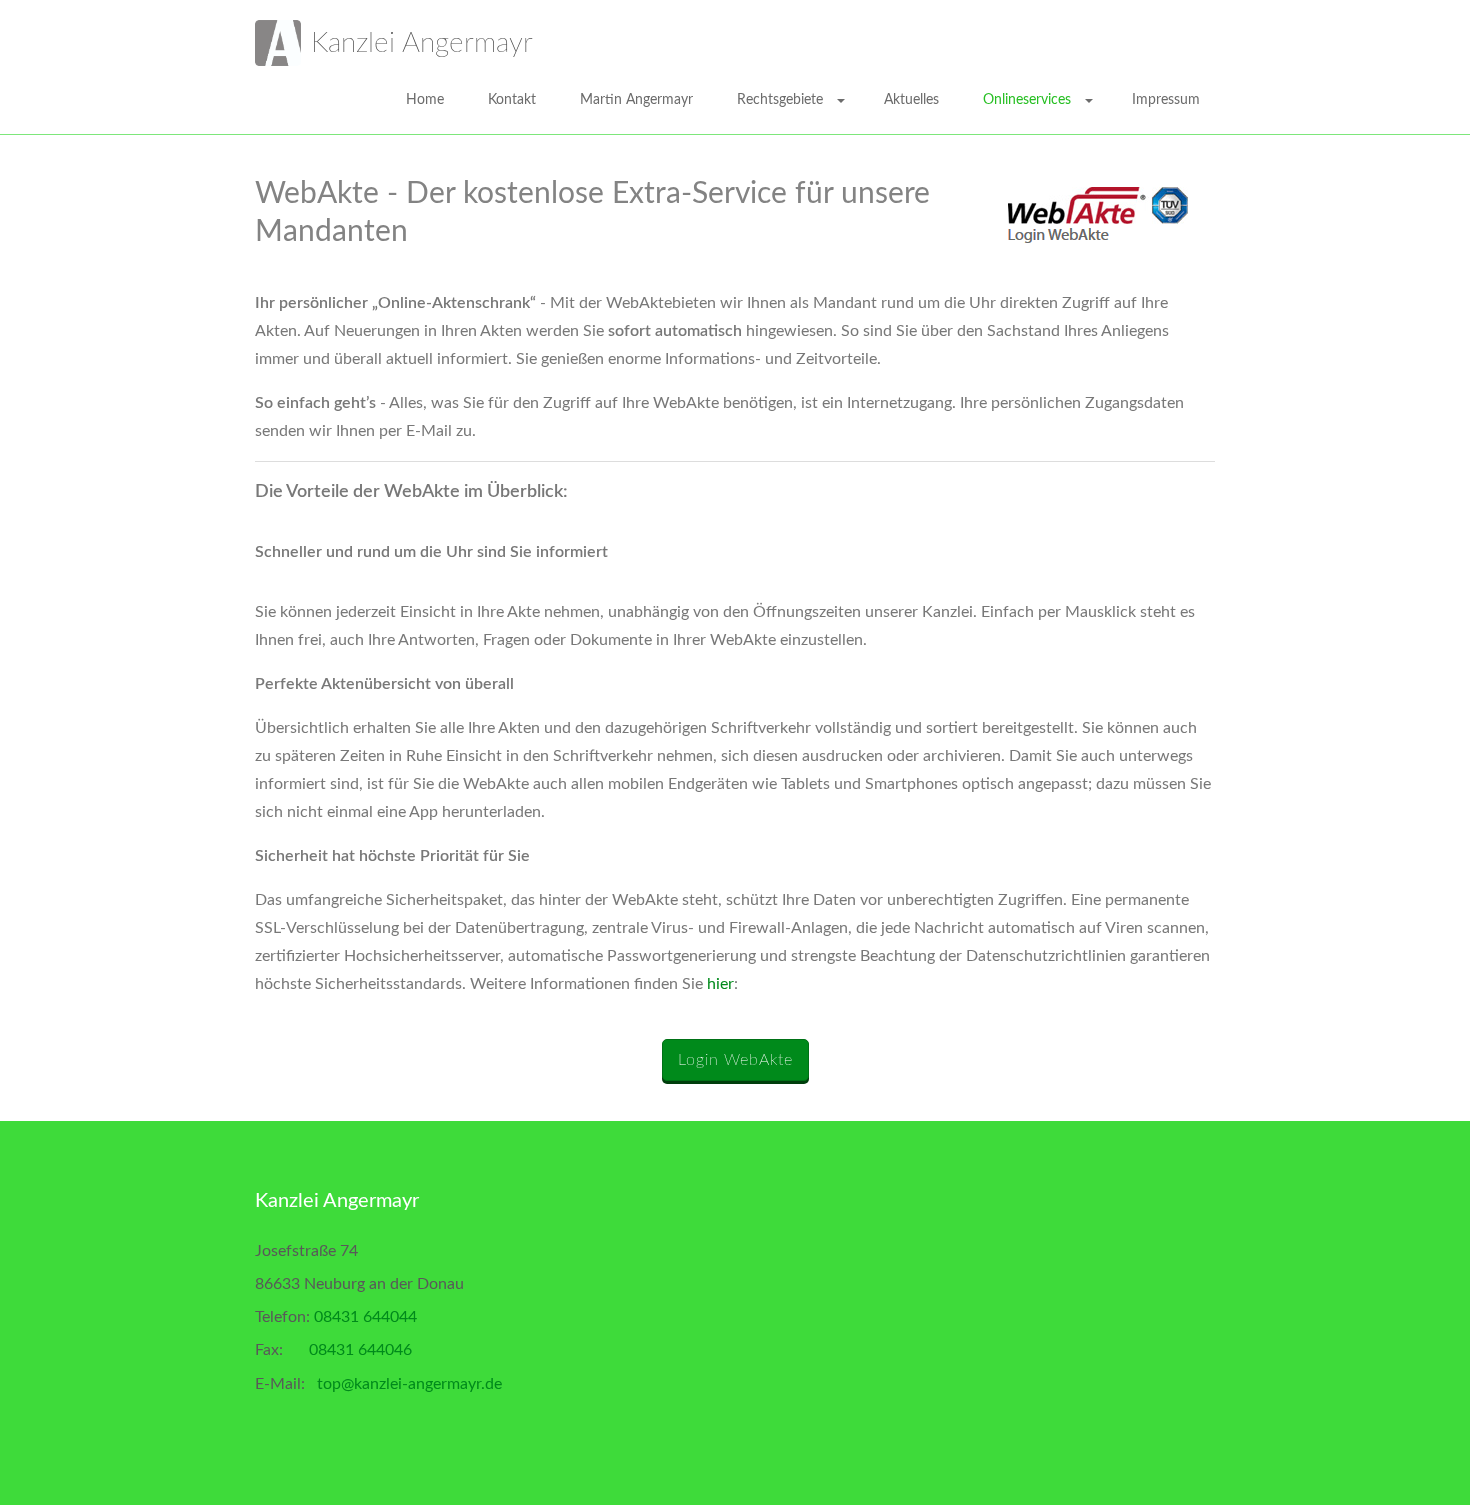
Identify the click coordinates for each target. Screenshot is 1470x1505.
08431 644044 (365, 1317)
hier (720, 984)
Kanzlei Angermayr (422, 43)
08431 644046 (360, 1350)
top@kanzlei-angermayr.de (409, 1384)
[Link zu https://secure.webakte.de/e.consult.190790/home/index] (1095, 255)
